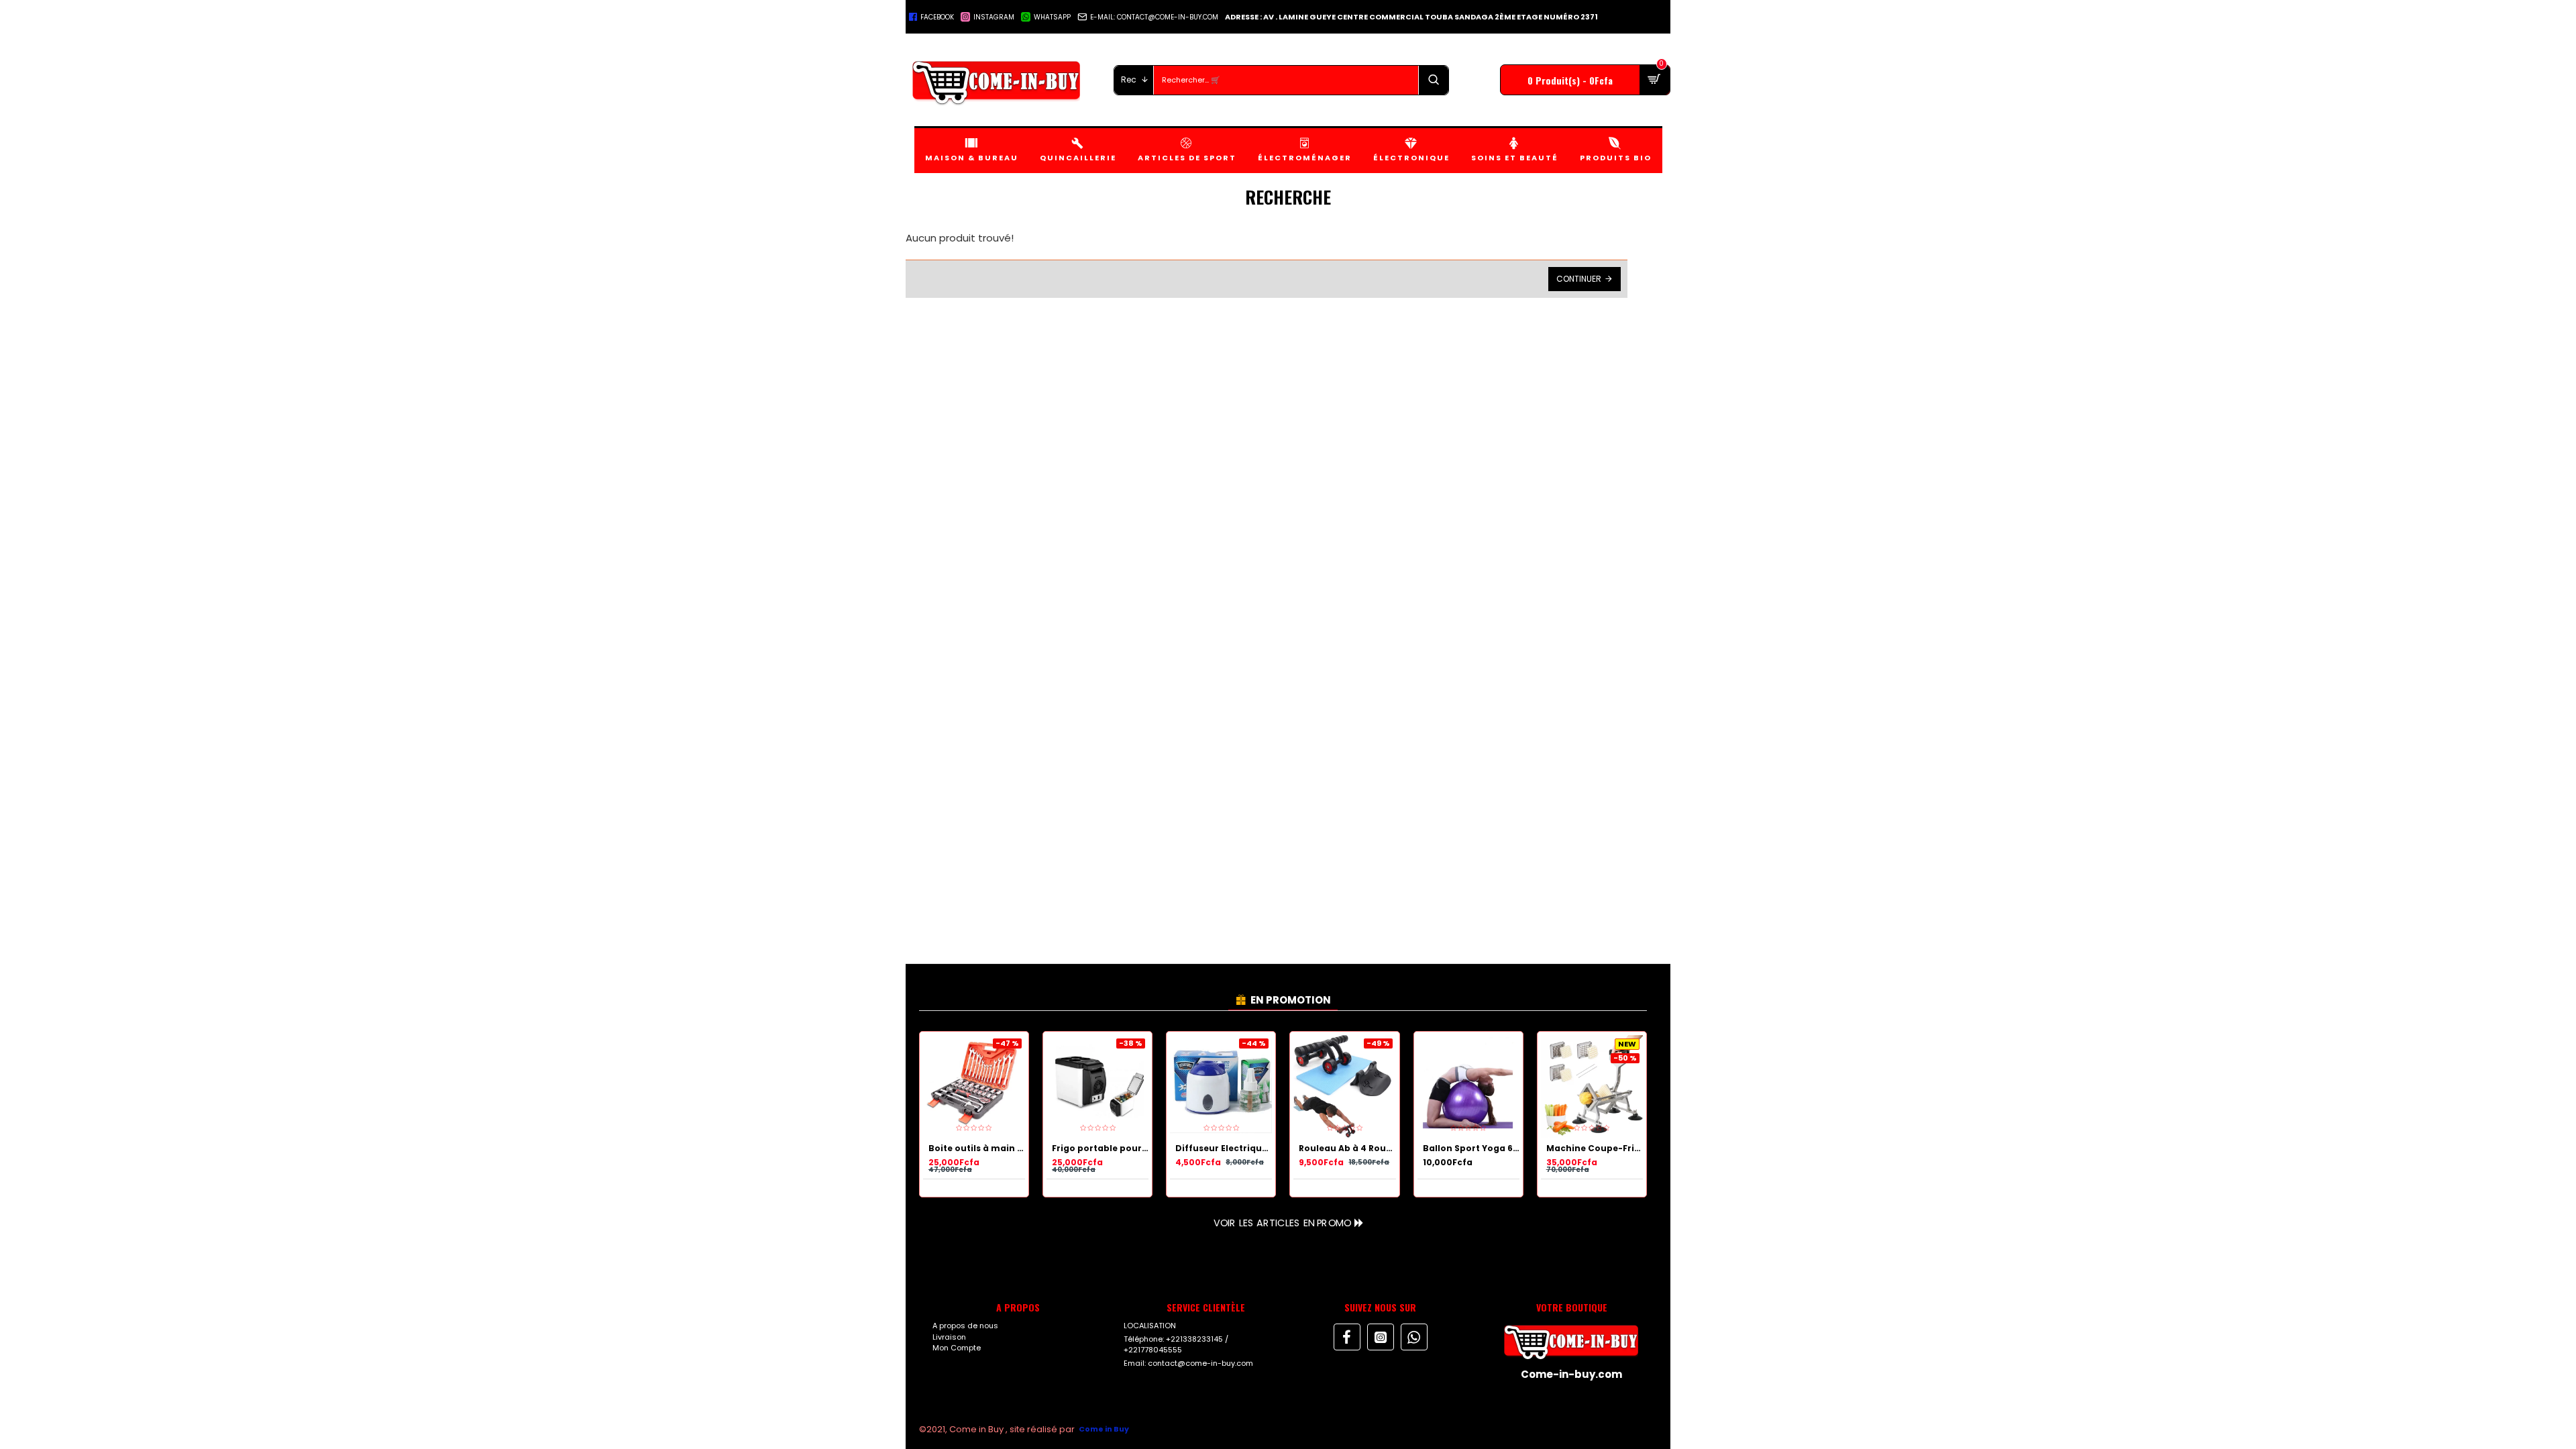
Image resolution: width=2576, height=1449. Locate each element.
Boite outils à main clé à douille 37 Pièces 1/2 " (977, 1148)
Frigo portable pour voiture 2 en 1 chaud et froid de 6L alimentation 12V (1100, 1148)
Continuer (1579, 279)
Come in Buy (1104, 1429)
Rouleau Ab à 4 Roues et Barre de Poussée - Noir (1347, 1148)
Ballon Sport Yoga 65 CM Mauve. (1471, 1148)
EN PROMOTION (1291, 1000)
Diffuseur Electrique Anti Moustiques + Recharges (1224, 1148)
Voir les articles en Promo (1282, 1222)
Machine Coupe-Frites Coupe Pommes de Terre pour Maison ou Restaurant (1595, 1148)
